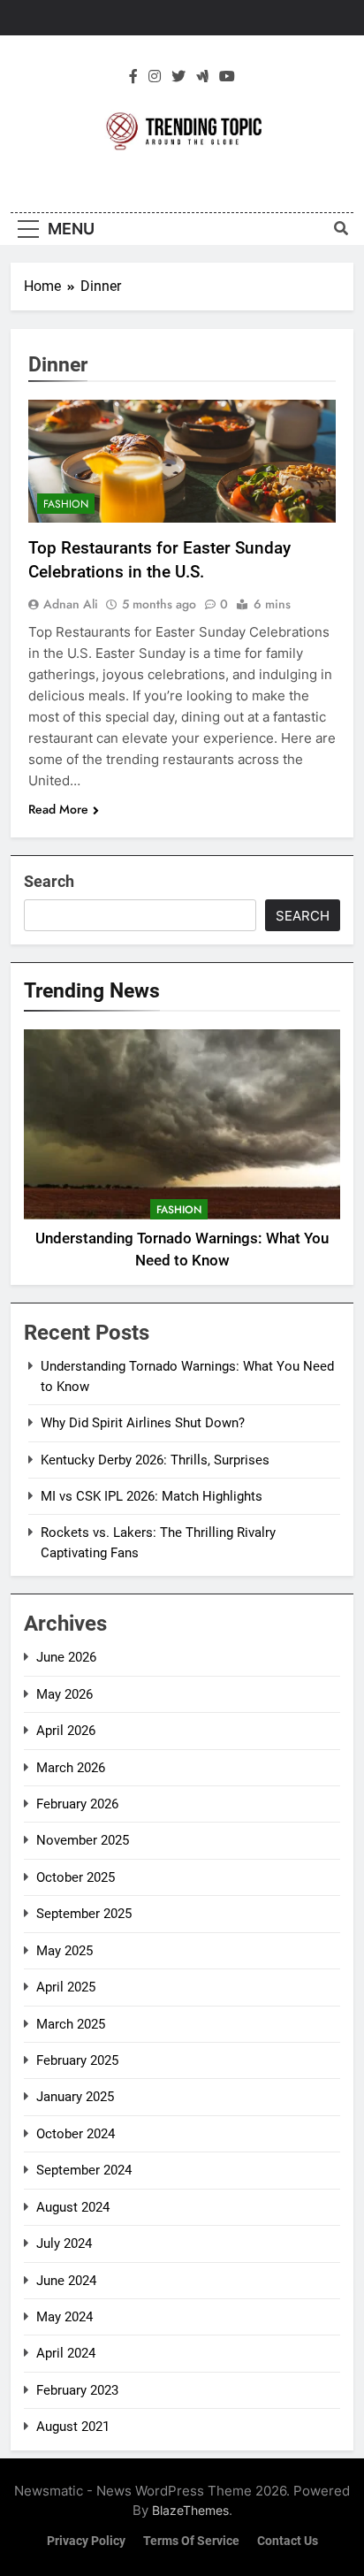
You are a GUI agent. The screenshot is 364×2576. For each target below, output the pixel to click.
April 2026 (66, 1731)
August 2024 (73, 2207)
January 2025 (75, 2097)
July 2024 (64, 2243)
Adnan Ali (71, 604)
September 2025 (84, 1914)
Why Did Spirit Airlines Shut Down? (143, 1423)
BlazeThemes (190, 2510)
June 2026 (66, 1657)
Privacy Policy (86, 2541)
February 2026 (77, 1804)
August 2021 (73, 2427)
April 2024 (66, 2353)
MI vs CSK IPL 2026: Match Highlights (152, 1496)
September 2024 (84, 2170)
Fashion (66, 504)
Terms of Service (191, 2541)
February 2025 (77, 2060)
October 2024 (76, 2134)
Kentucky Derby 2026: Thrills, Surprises (155, 1460)
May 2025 (64, 1951)
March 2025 (71, 2024)
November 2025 (83, 1840)
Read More (58, 809)
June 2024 (66, 2281)
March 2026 (71, 1768)
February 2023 (77, 2390)
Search (49, 881)
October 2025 (76, 1877)
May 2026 (64, 1694)
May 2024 (64, 2317)
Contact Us (288, 2541)
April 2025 (66, 1987)
